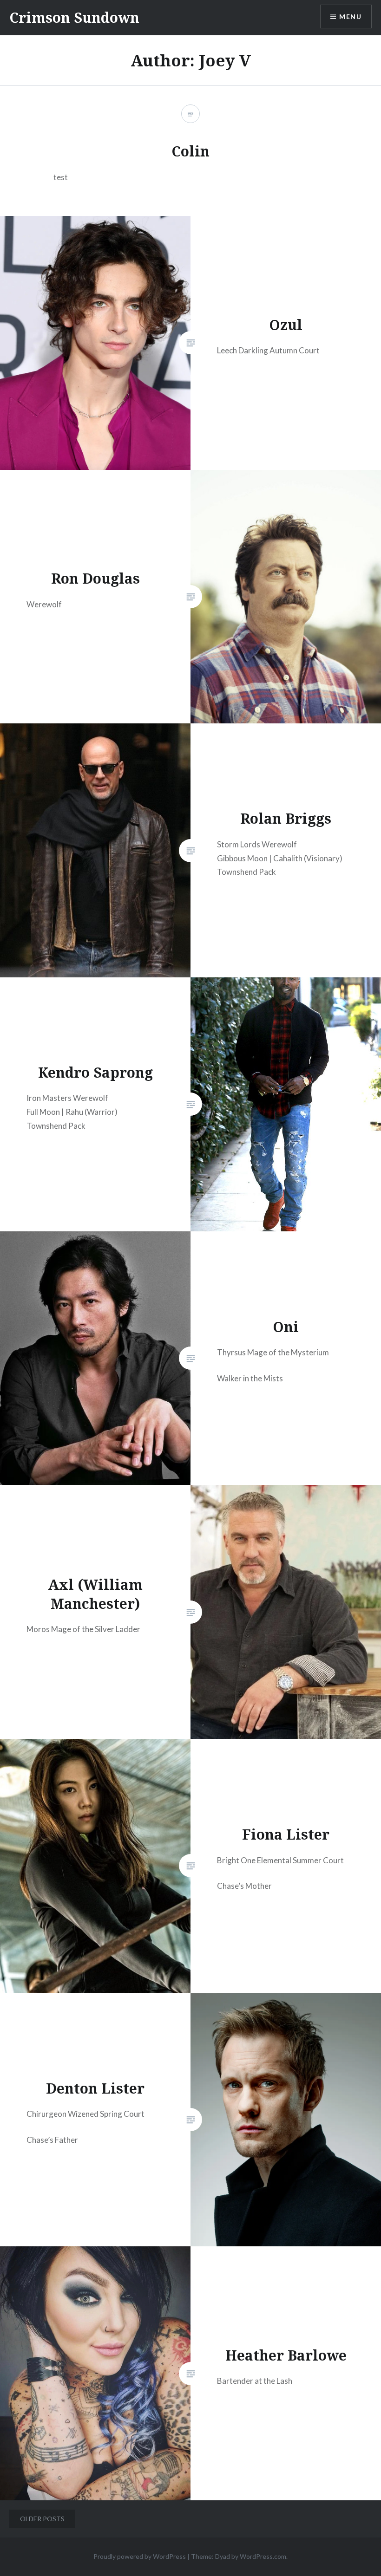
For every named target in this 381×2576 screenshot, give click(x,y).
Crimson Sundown (74, 17)
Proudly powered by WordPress (140, 2556)
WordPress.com (263, 2556)
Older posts (42, 2519)
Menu (350, 16)
